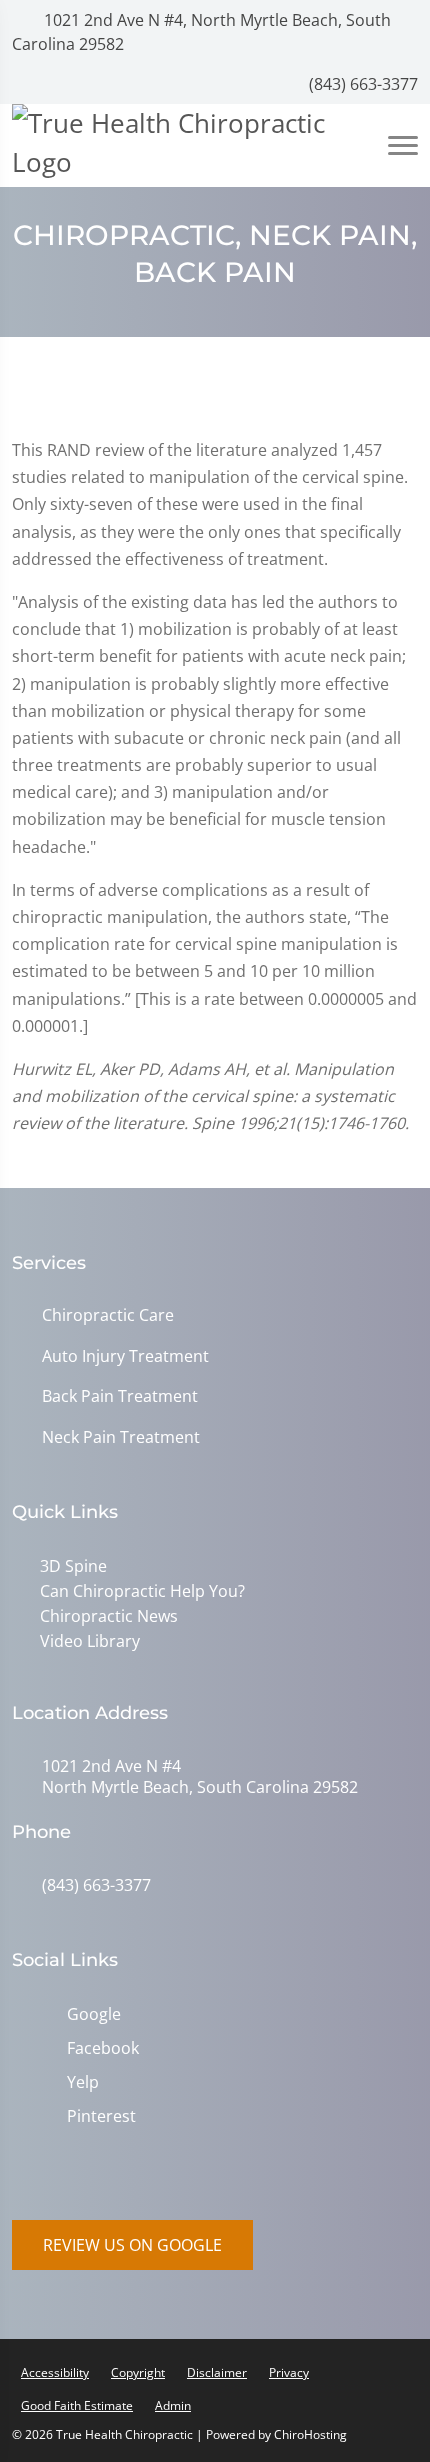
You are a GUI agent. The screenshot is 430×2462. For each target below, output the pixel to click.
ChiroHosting (310, 2434)
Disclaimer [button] (217, 2372)
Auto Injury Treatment (125, 1356)
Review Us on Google (132, 2245)
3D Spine (73, 1566)
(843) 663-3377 (361, 84)
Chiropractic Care (108, 1315)
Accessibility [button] (55, 2372)
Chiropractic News (109, 1616)
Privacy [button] (289, 2372)
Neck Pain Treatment (121, 1437)
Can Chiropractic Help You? (142, 1591)
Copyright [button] (138, 2372)
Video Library (90, 1641)
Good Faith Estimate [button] (77, 2405)
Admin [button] (173, 2405)
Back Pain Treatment (120, 1396)
